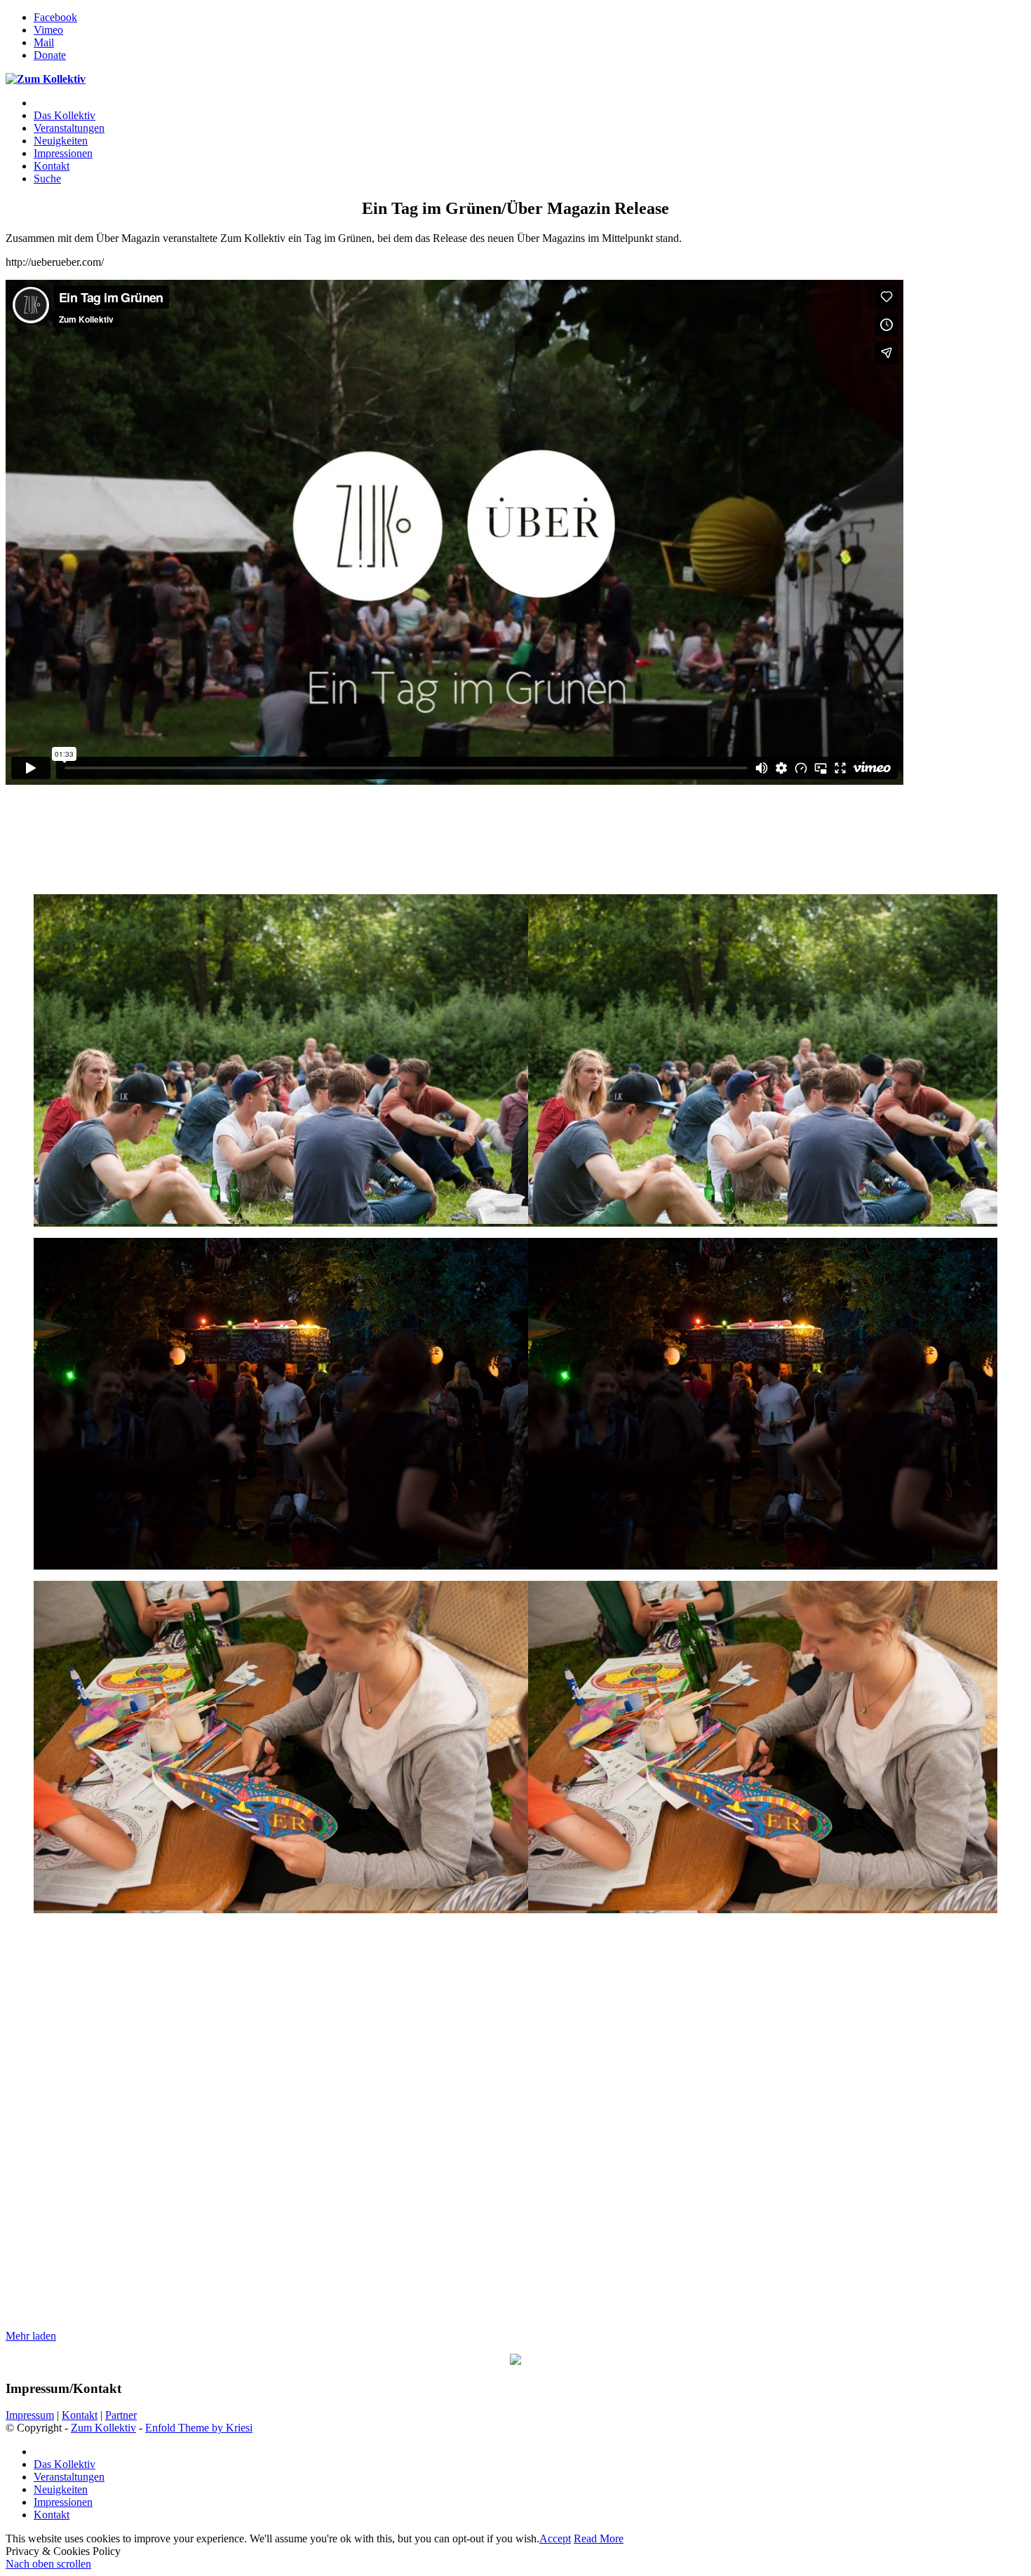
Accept (555, 2538)
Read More (599, 2538)
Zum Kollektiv (103, 2428)
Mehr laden (31, 2336)
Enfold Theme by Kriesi (199, 2428)
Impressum (30, 2415)
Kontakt (80, 2415)
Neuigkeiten (61, 2489)
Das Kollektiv (65, 2464)
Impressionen (63, 2502)
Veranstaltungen (69, 2477)
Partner (121, 2415)
